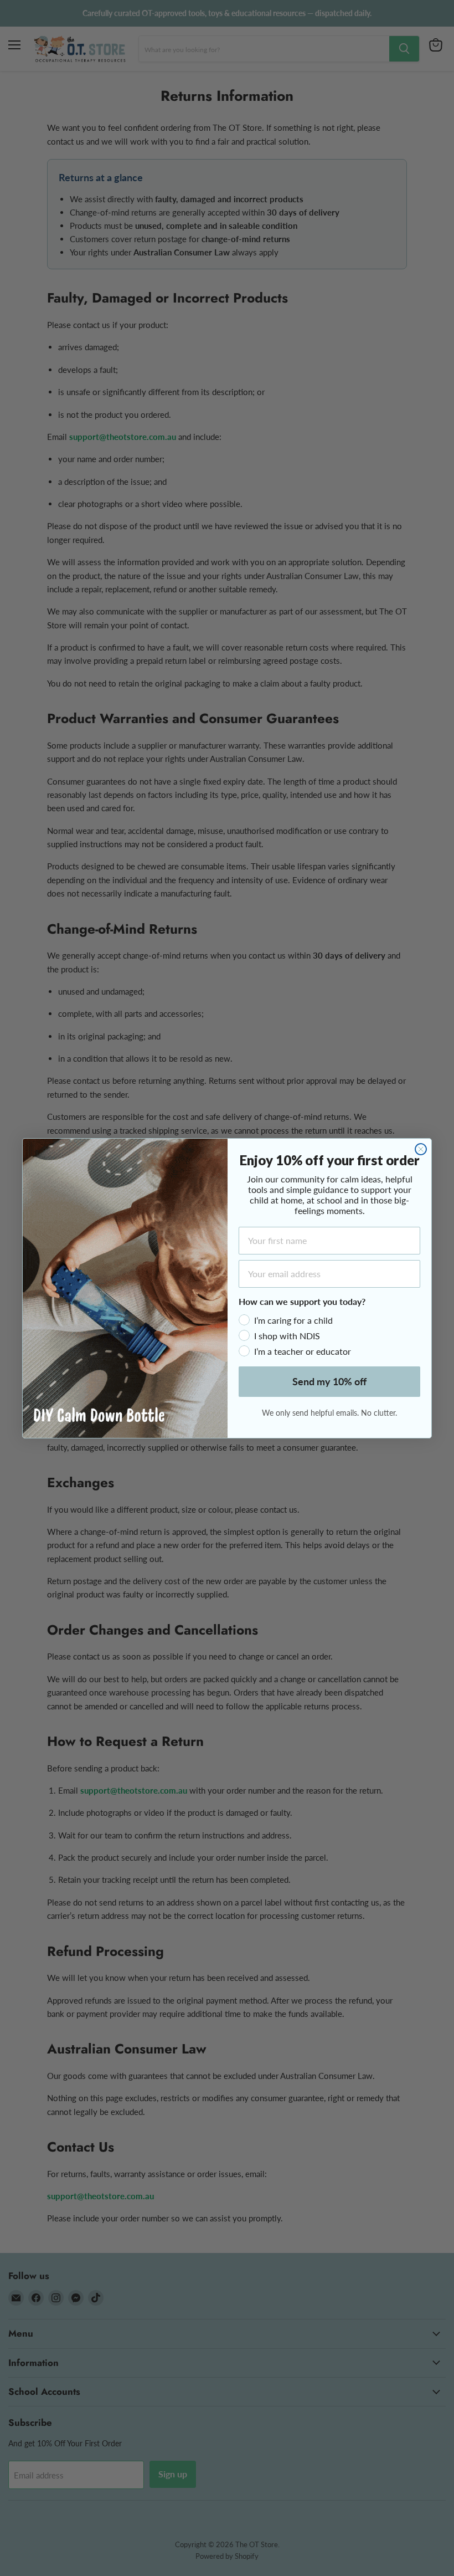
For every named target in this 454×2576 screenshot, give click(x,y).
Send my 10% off (329, 1381)
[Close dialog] (421, 1149)
